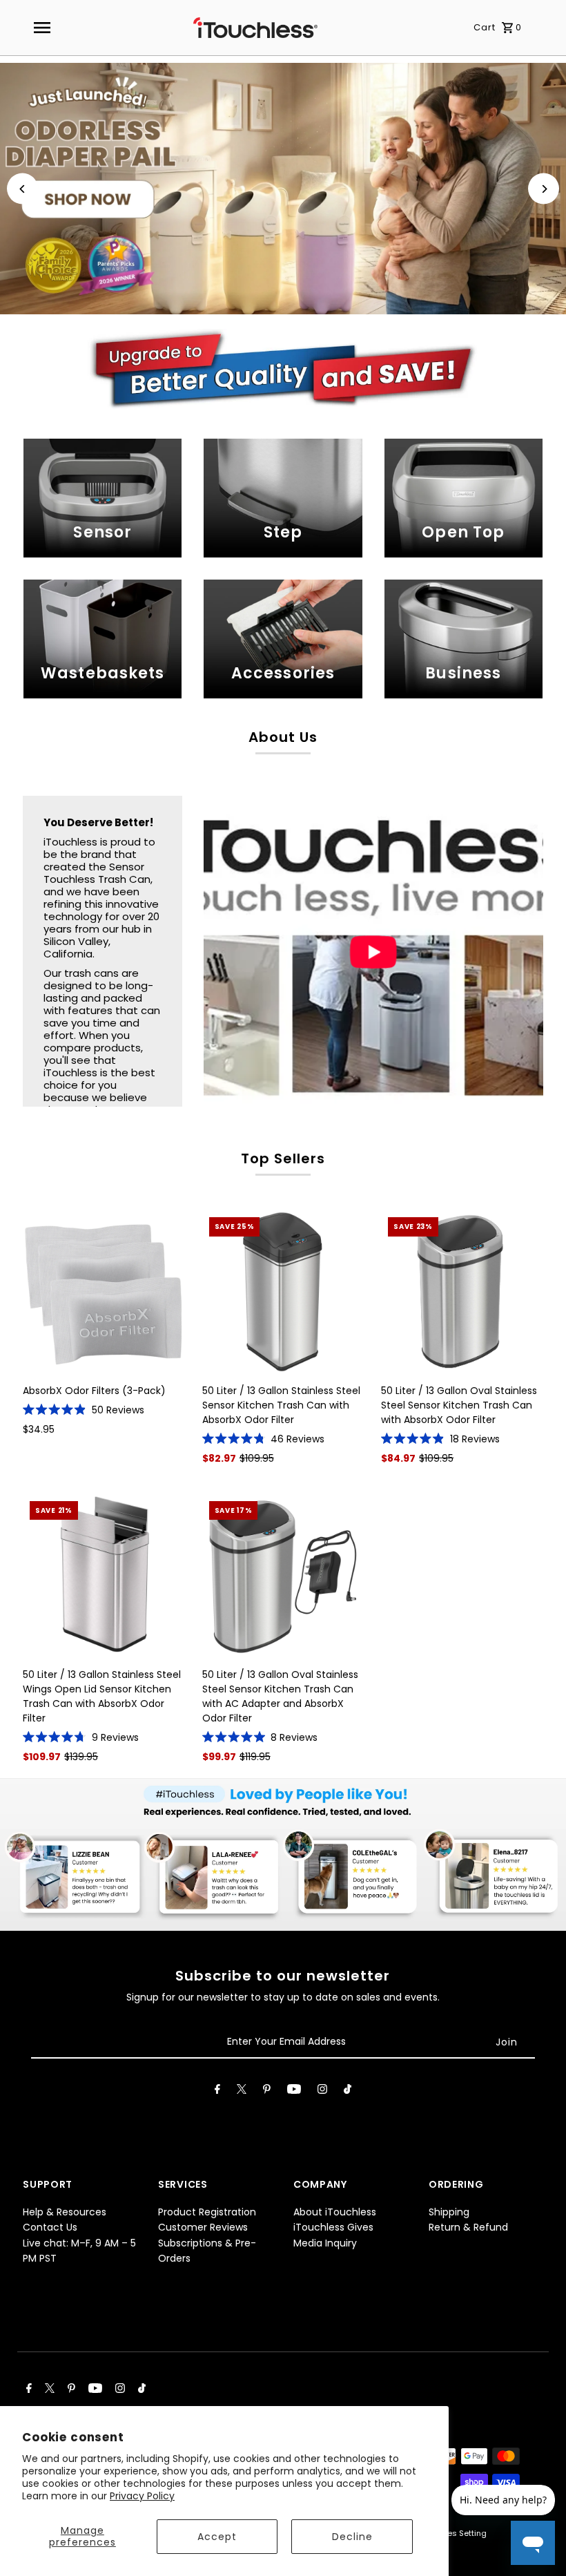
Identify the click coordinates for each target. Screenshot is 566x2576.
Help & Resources (65, 2212)
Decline (352, 2537)
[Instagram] (322, 2092)
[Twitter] (242, 2092)
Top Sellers (283, 1158)
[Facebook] (217, 2092)
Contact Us (50, 2227)
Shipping (449, 2212)
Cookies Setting (456, 2533)
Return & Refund (468, 2227)
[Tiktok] (348, 2092)
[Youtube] (294, 2092)
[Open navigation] (42, 28)
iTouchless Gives (333, 2227)
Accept (217, 2537)
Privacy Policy (142, 2496)
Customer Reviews (203, 2227)
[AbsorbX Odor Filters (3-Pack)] (104, 1291)
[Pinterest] (267, 2092)
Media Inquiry (325, 2243)
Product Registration (207, 2212)
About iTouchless (335, 2212)
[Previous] (22, 189)
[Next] (544, 189)
